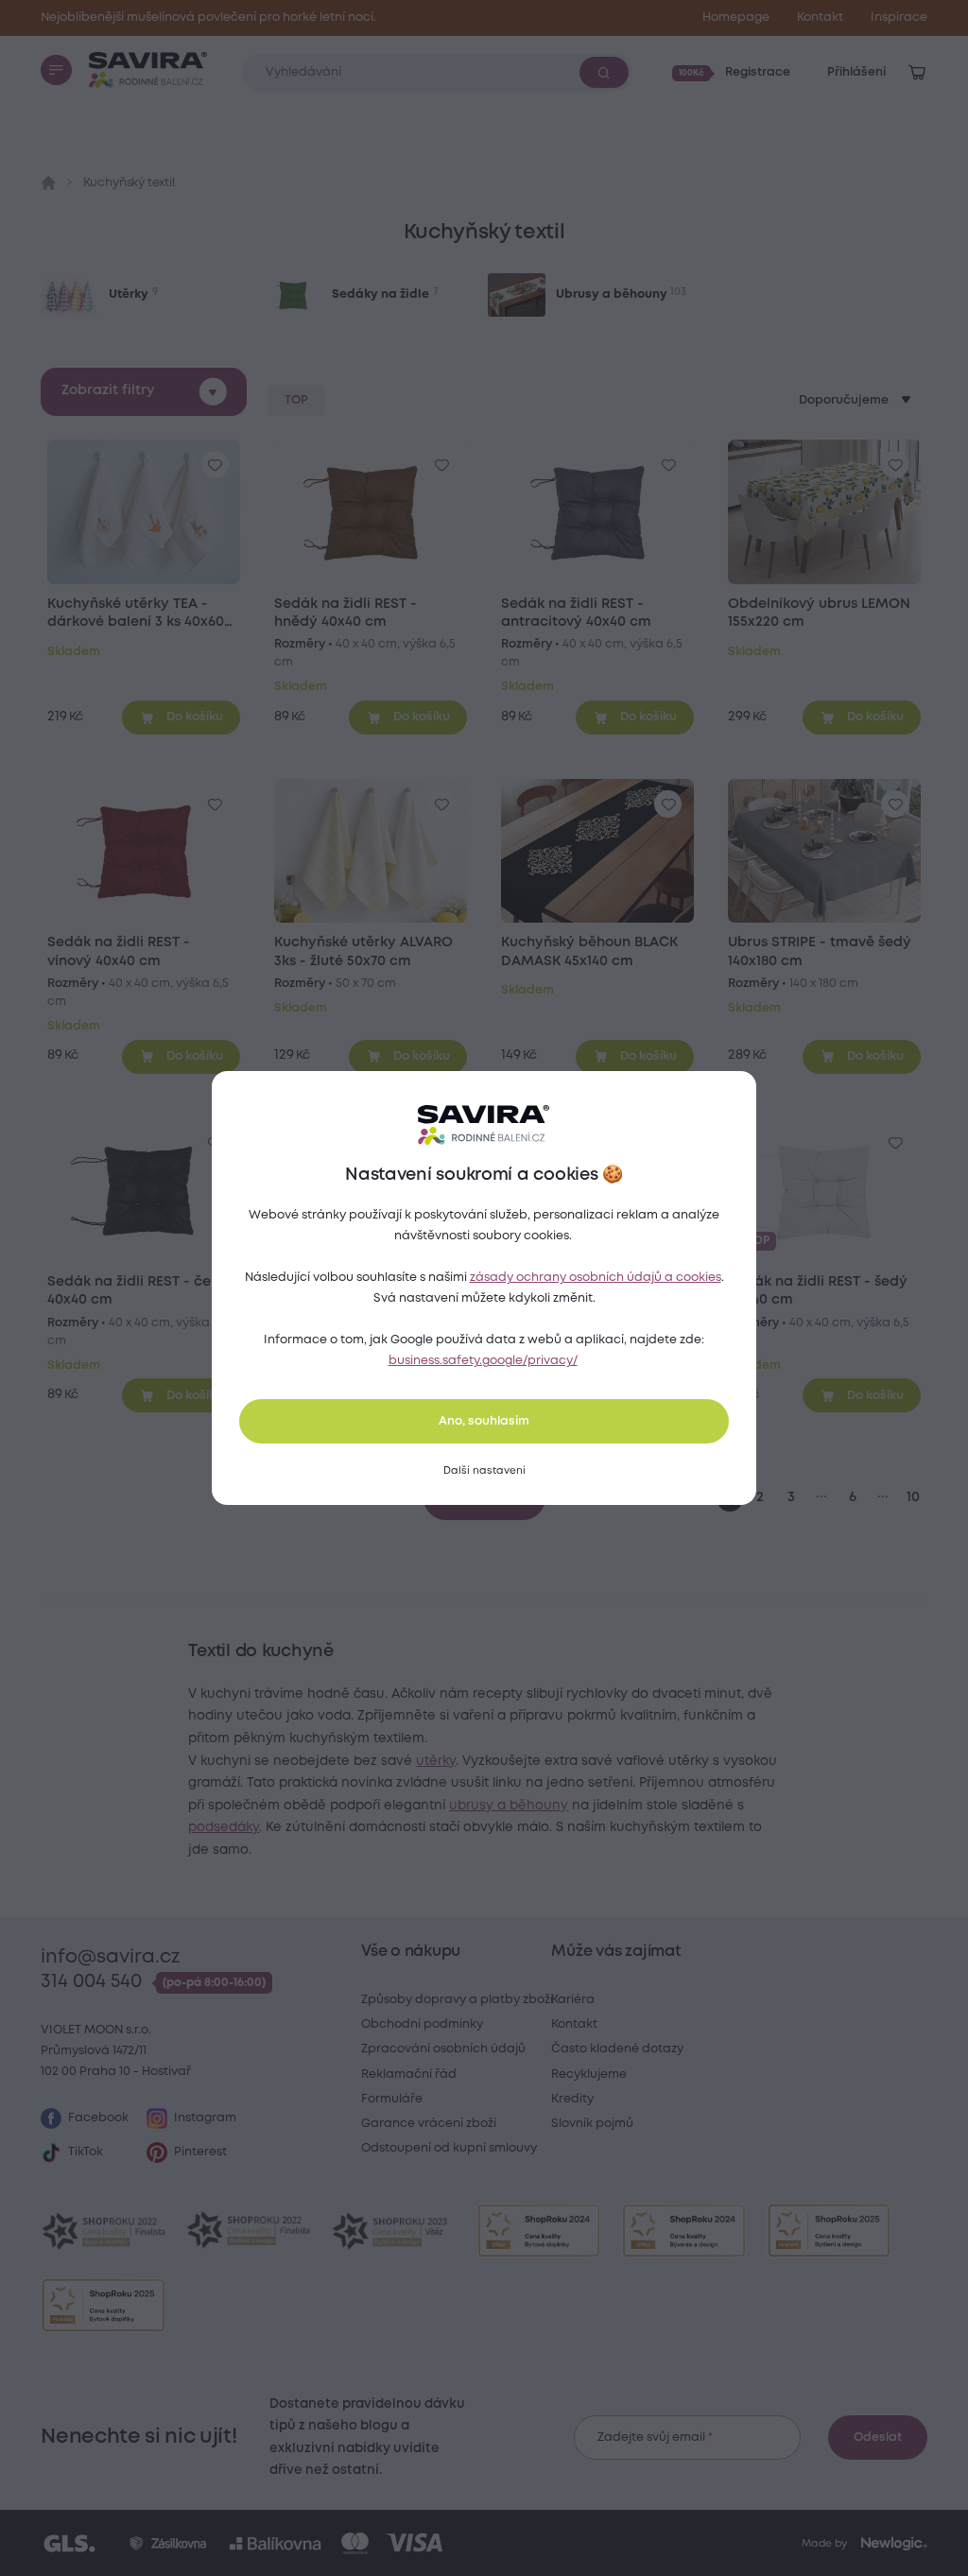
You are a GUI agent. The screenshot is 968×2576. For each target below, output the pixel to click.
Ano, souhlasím (484, 1421)
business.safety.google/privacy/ (483, 1361)
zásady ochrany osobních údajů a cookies (596, 1278)
